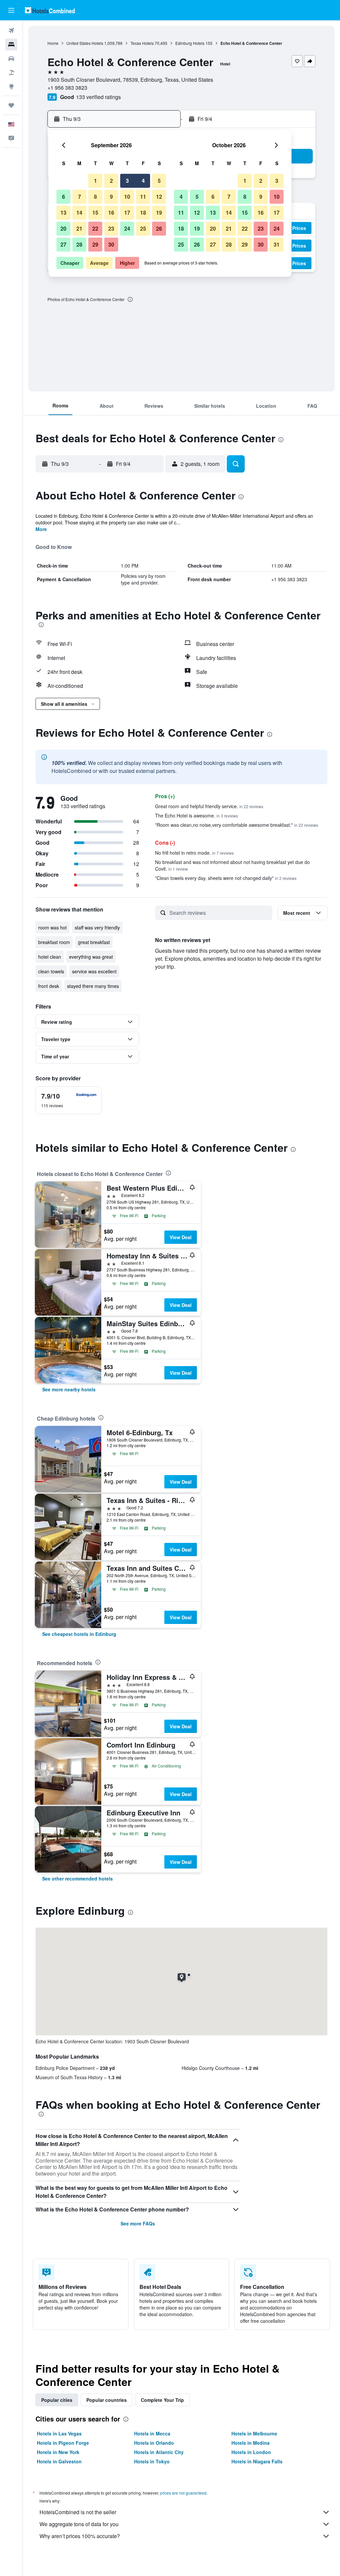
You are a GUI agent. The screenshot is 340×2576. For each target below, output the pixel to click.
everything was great (91, 957)
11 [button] (143, 197)
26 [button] (159, 228)
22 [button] (95, 228)
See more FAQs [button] (138, 2223)
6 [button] (64, 197)
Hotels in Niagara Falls (257, 2461)
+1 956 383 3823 (67, 88)
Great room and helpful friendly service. (209, 806)
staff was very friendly (97, 927)
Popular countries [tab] (107, 2400)
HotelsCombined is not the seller (78, 2512)
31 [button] (277, 244)
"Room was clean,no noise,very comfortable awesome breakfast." (237, 825)
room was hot (52, 927)
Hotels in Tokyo (152, 2461)
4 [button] (143, 181)
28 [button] (79, 244)
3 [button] (127, 181)
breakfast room (54, 942)
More (41, 529)
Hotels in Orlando (154, 2443)
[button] (11, 10)
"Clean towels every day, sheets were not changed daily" (226, 878)
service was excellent (94, 971)
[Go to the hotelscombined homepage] (50, 10)
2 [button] (111, 181)
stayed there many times (93, 986)
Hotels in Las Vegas (59, 2433)
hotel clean (50, 957)
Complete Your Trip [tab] (162, 2400)
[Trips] (11, 105)
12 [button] (159, 197)
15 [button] (95, 213)
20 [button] (63, 228)
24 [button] (127, 228)
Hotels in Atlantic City (159, 2452)
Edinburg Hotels (190, 43)
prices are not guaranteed (183, 2493)
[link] (69, 1389)
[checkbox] (69, 1100)
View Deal (181, 1237)
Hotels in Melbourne (254, 2433)
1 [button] (95, 181)
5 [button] (159, 181)
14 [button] (79, 213)
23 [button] (111, 228)
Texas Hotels (142, 43)
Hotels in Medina (251, 2443)
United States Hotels (85, 43)
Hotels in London (251, 2452)
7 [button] (80, 197)
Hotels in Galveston (59, 2461)
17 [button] (127, 213)
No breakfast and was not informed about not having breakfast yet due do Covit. (232, 865)
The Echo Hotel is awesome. (197, 815)
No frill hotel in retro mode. (194, 853)
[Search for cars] (11, 58)
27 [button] (63, 244)
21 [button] (79, 228)
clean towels (51, 971)
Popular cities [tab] (57, 2400)
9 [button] (111, 197)
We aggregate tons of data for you (79, 2524)
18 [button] (143, 213)
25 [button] (143, 228)
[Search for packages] (11, 72)
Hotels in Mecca (152, 2433)
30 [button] (111, 244)
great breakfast (94, 942)
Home (53, 43)
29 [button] (95, 244)
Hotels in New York (58, 2452)
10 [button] (127, 197)
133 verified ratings (98, 97)
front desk (49, 986)
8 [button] (95, 197)
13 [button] (63, 213)
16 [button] (111, 213)
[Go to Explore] (11, 86)
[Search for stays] (11, 45)
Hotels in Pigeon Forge (63, 2443)
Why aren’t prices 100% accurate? (80, 2536)
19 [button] (159, 213)
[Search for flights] (11, 31)
